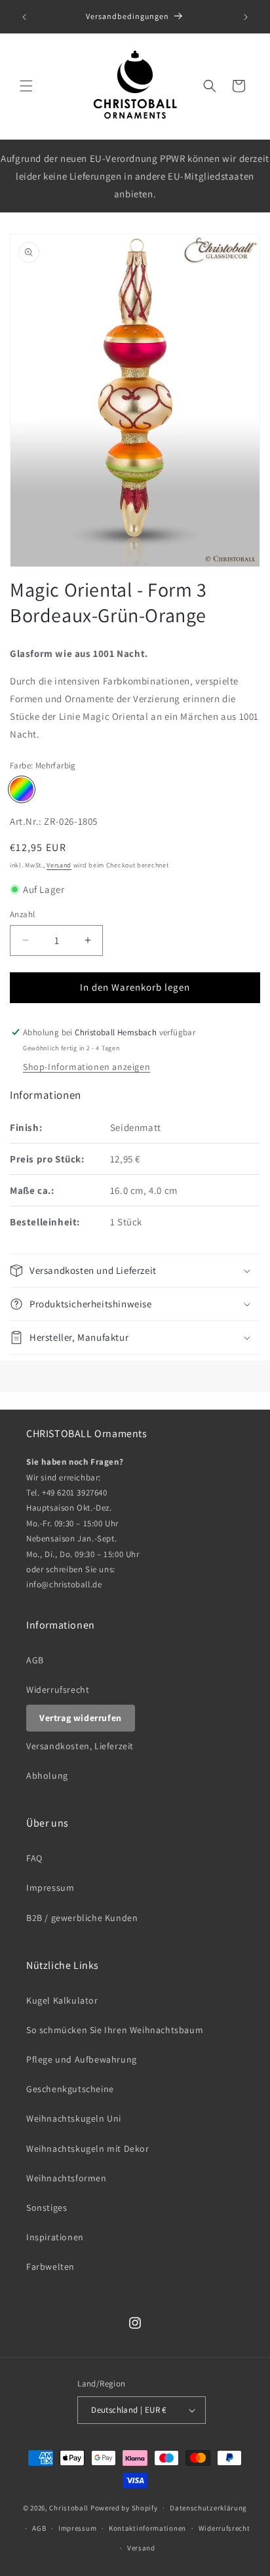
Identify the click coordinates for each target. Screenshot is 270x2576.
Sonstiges (47, 2208)
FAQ (34, 1858)
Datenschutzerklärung (208, 2508)
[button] (26, 86)
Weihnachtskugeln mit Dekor (88, 2149)
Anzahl (22, 914)
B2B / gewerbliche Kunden (82, 1918)
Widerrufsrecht (58, 1690)
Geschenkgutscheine (70, 2089)
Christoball (69, 2508)
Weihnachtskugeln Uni (74, 2118)
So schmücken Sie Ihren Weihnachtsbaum (115, 2030)
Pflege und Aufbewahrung (82, 2059)
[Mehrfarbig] (22, 789)
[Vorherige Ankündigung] (24, 17)
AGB (35, 1660)
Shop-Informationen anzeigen (87, 1067)
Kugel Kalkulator (62, 2000)
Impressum (50, 1888)
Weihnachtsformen (67, 2178)
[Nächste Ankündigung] (246, 17)
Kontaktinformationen (147, 2528)
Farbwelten (50, 2267)
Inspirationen (55, 2237)
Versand (59, 865)
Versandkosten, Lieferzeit (80, 1746)
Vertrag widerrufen (81, 1718)
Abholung (47, 1775)
